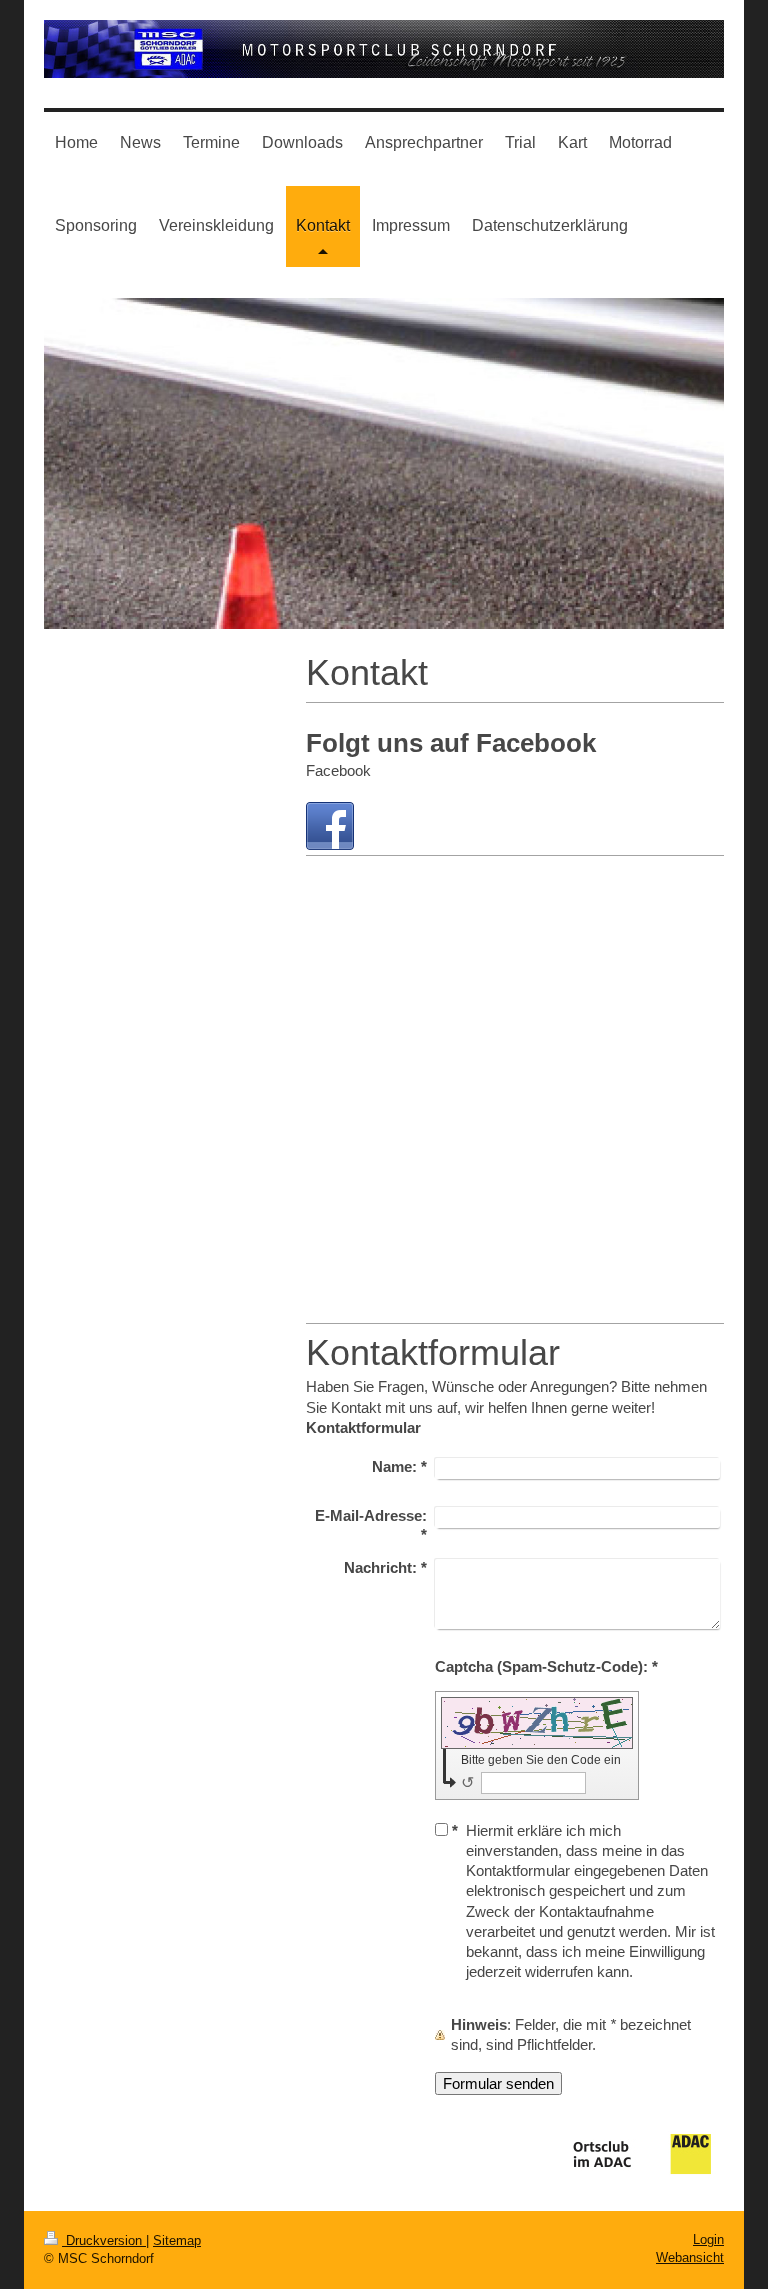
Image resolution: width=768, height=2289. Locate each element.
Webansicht (690, 2257)
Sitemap (177, 2240)
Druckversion (104, 2240)
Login (708, 2239)
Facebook (338, 770)
